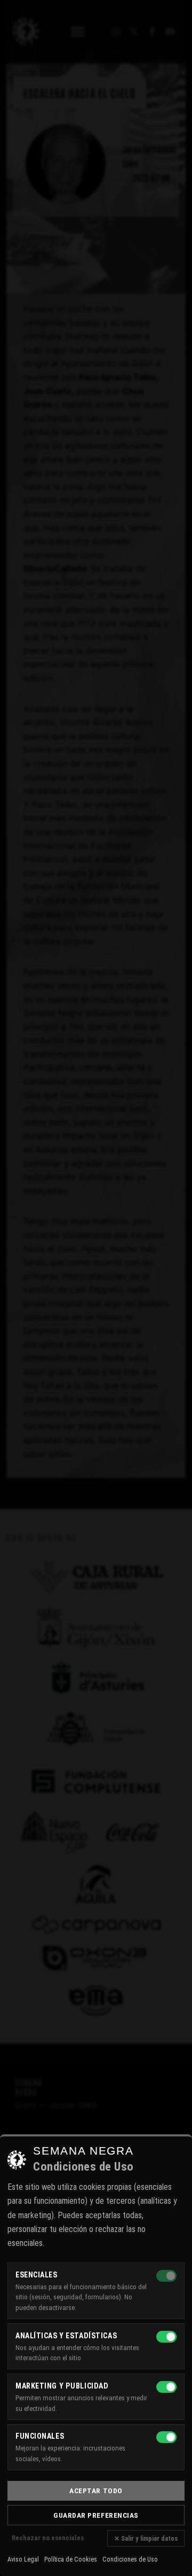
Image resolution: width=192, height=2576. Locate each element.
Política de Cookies (71, 2559)
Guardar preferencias (96, 2515)
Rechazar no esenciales (48, 2538)
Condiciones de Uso (130, 2559)
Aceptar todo (96, 2491)
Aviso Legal (23, 2559)
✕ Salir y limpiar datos (146, 2538)
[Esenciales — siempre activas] (166, 2276)
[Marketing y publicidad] (166, 2387)
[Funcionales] (166, 2437)
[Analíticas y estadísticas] (166, 2337)
